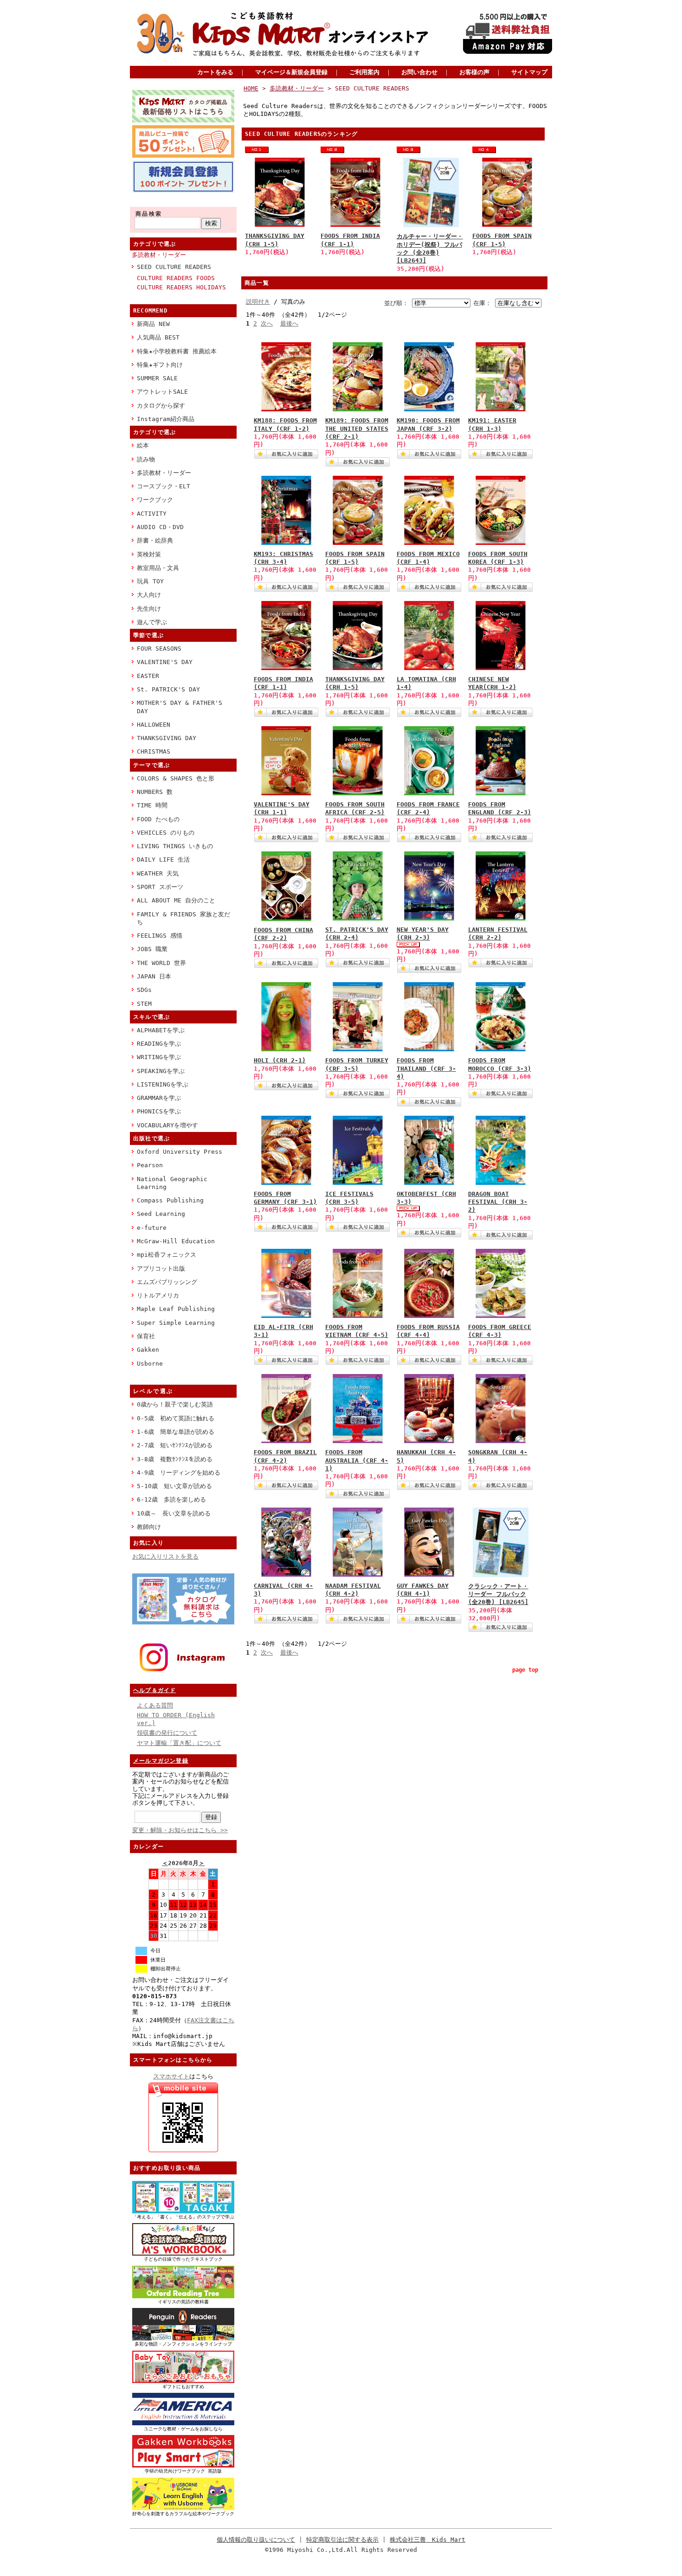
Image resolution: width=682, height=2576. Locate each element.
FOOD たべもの (158, 819)
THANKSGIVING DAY (167, 738)
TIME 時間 (152, 805)
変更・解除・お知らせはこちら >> (180, 1830)
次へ (267, 323)
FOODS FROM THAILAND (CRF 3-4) (426, 1068)
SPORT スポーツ (160, 887)
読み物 (146, 459)
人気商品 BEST (158, 337)
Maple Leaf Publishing (176, 1309)
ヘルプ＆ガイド (154, 1690)
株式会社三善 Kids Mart (428, 2540)
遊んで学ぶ (152, 622)
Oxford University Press (180, 1152)
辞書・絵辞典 (155, 540)
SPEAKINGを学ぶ (161, 1071)
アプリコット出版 (161, 1269)
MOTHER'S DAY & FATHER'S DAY (180, 707)
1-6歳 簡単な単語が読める (176, 1432)
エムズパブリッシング (167, 1282)
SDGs (144, 990)
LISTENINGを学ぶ (163, 1084)
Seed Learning (161, 1214)
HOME (251, 88)
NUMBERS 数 (155, 792)
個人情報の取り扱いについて (256, 2540)
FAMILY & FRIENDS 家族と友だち (183, 918)
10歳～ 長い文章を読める (174, 1513)
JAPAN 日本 (154, 976)
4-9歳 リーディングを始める (179, 1473)
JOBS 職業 (152, 949)
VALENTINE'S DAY (165, 662)
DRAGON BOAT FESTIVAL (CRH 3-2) (498, 1202)
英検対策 (149, 554)
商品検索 (149, 214)
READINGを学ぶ (159, 1044)
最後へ (289, 323)
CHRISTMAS (154, 751)
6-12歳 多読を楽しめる (171, 1499)
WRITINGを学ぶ (159, 1057)
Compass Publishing (170, 1200)
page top (525, 1670)
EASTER (148, 676)
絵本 (143, 445)
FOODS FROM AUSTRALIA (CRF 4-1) (357, 1460)
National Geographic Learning (172, 1183)
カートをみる (215, 72)
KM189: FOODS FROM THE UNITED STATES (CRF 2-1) (357, 428)
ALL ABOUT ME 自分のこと (176, 900)
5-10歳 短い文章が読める (174, 1486)
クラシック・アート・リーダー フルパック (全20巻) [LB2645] (498, 1594)
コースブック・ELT (164, 486)
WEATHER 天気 (158, 873)
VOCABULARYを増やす (167, 1125)
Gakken (148, 1350)
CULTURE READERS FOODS (176, 278)
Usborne (150, 1364)
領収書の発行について (167, 1733)
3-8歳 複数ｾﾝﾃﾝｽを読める (175, 1459)
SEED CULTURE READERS (174, 267)
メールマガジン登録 (161, 1761)
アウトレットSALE (162, 392)
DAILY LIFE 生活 (163, 860)
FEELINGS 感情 (160, 936)
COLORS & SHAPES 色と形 (176, 778)
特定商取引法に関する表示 (342, 2540)
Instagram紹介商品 (166, 419)
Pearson (150, 1165)
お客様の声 (474, 72)
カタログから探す (161, 406)
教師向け (149, 1527)
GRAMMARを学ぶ (159, 1098)
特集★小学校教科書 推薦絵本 (177, 351)
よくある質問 (155, 1705)
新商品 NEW (153, 324)
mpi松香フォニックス (167, 1255)
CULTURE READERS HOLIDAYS (181, 287)
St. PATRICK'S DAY (168, 689)
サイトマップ (529, 72)
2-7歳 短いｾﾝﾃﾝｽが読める (175, 1445)
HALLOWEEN (154, 725)
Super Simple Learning (176, 1323)
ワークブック (155, 500)
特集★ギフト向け (160, 365)
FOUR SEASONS (159, 649)
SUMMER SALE (157, 378)
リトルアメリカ (158, 1295)
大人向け (149, 595)
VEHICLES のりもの (166, 833)
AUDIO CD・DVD (160, 527)
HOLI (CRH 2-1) (280, 1060)
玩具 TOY (150, 581)
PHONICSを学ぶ (159, 1111)
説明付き (258, 302)
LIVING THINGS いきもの (175, 846)
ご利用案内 (364, 72)
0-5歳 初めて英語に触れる (176, 1418)
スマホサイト (171, 2076)
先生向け (149, 609)
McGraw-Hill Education (176, 1241)
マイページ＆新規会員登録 (291, 72)
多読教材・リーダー (159, 255)
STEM (144, 1004)
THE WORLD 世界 (161, 963)
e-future (152, 1228)
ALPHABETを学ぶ (161, 1030)
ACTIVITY (152, 514)
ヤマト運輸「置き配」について (179, 1743)
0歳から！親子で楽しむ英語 (175, 1404)
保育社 (146, 1336)
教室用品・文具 (158, 568)
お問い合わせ (419, 72)
